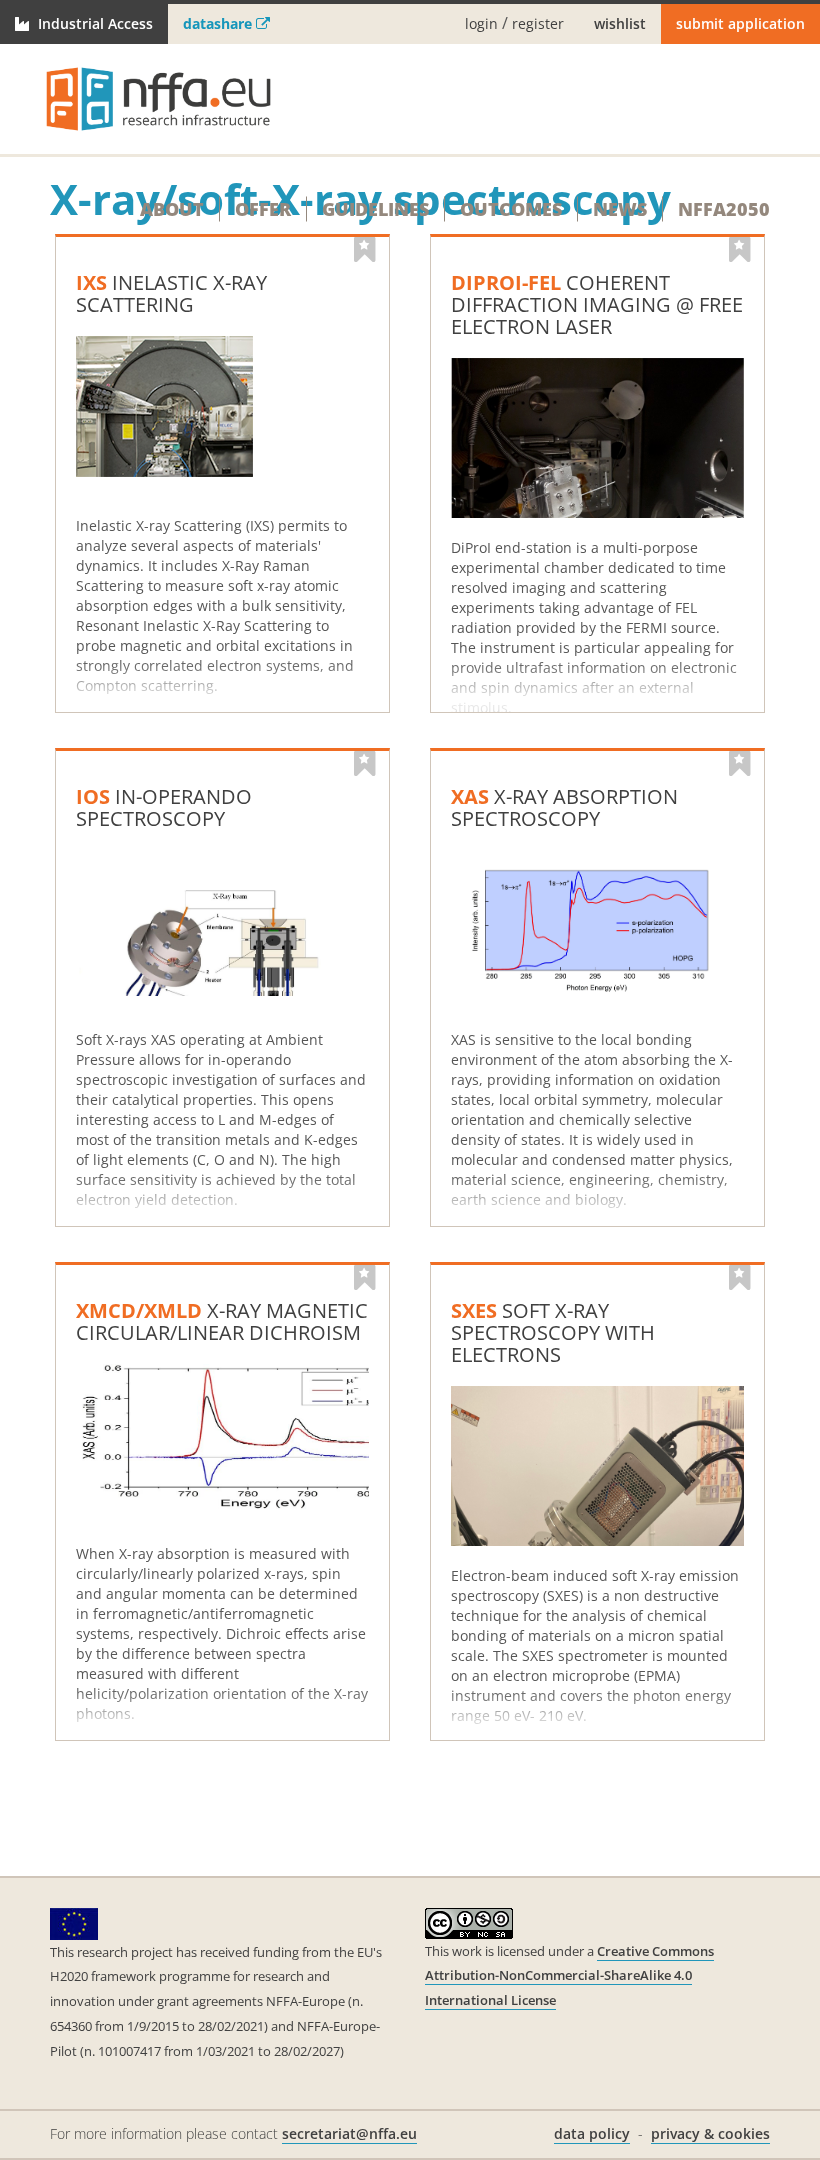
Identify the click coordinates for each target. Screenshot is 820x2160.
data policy (592, 2133)
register (538, 24)
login (481, 24)
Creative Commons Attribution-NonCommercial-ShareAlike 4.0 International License (569, 1975)
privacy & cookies (710, 2133)
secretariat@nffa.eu (349, 2133)
